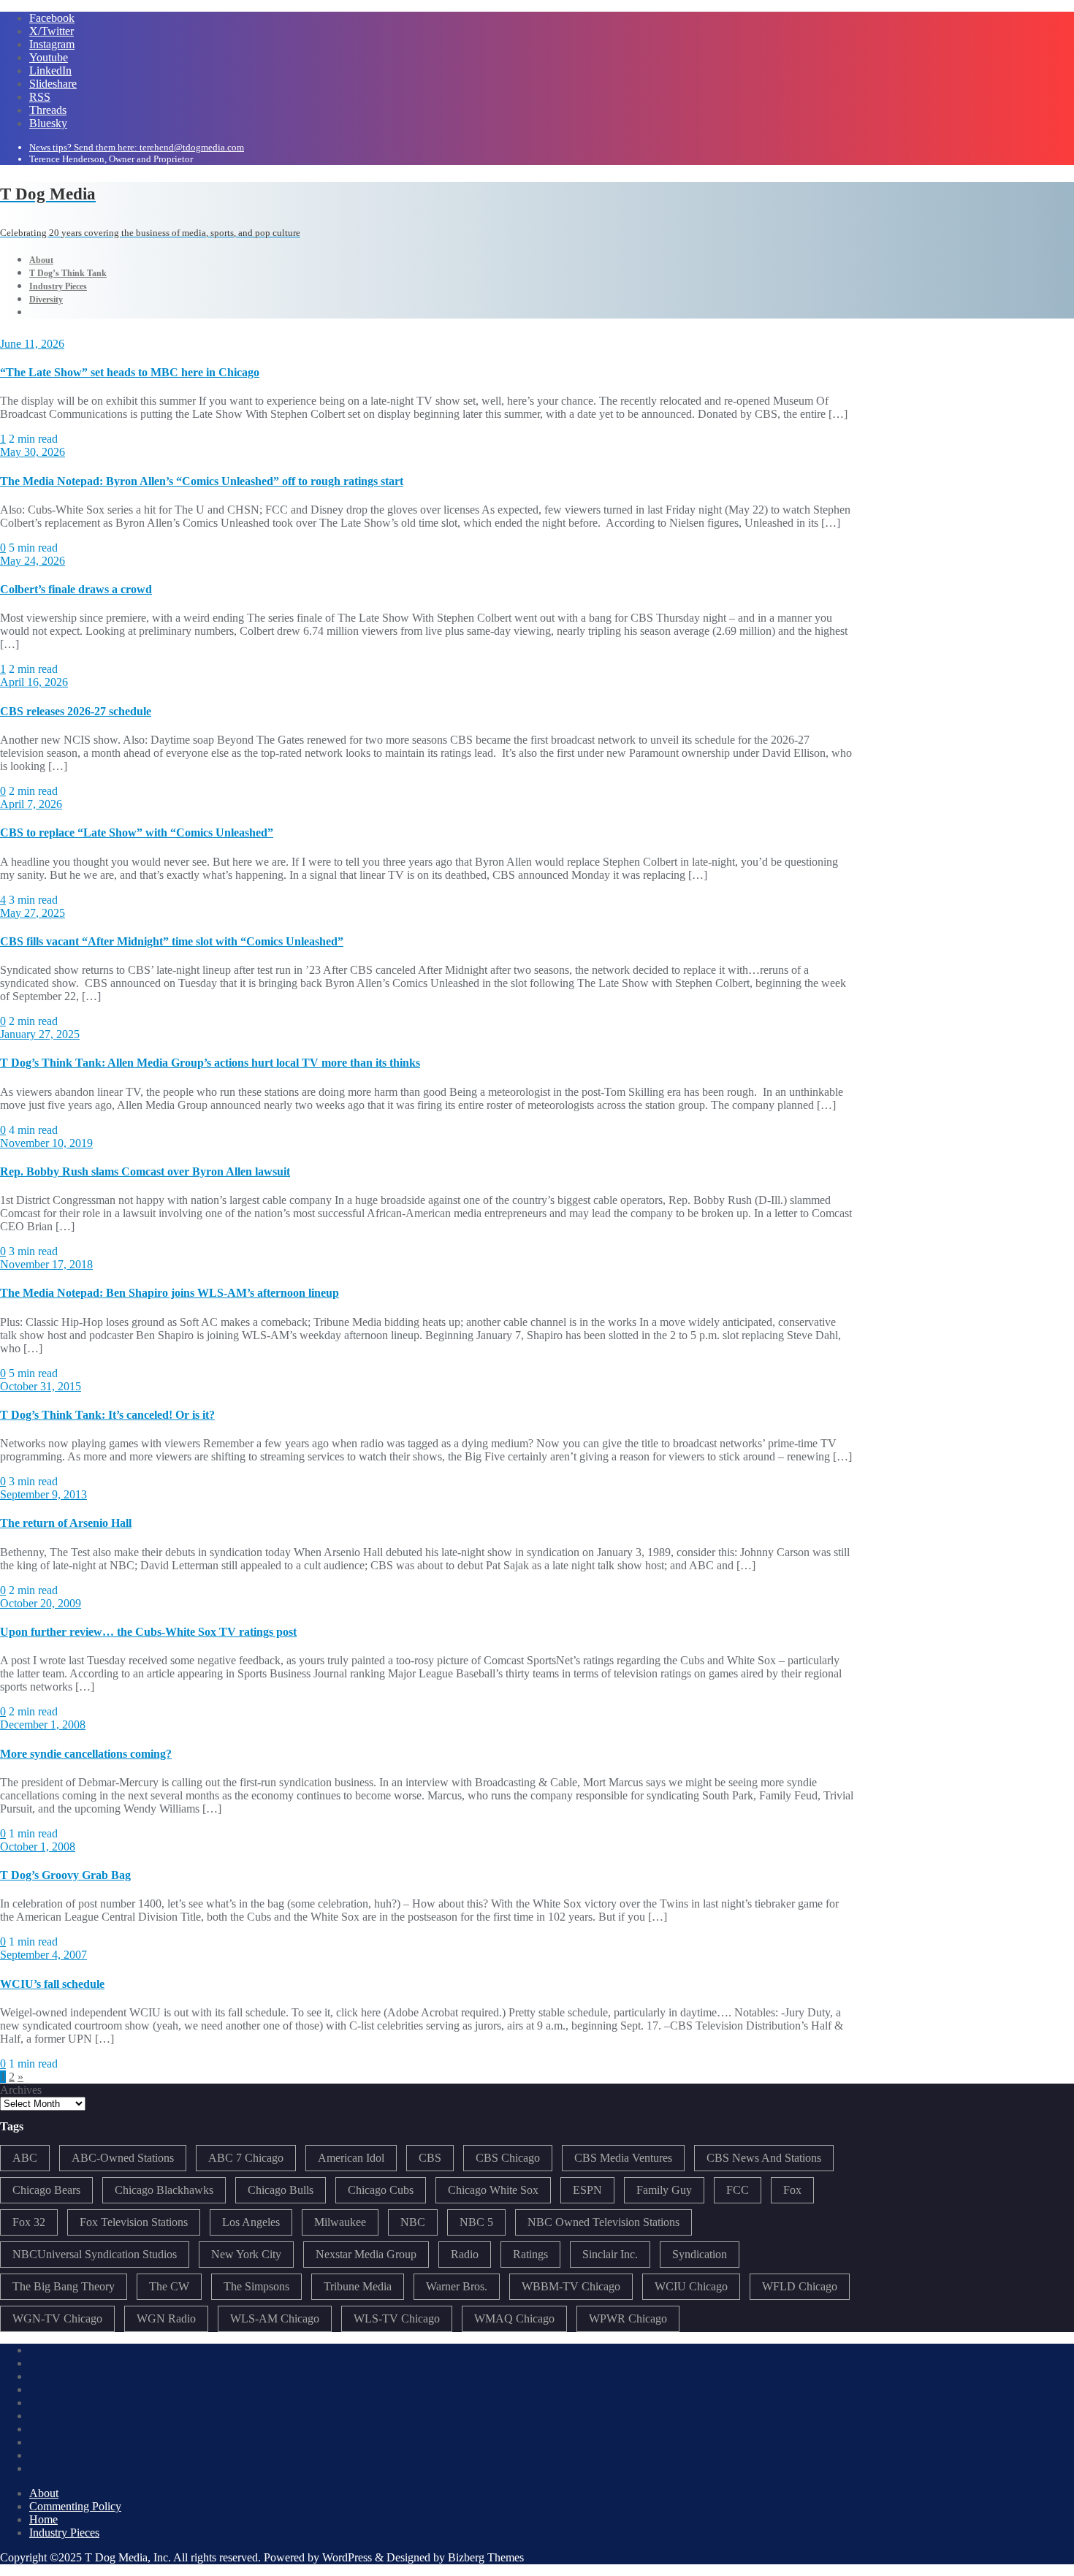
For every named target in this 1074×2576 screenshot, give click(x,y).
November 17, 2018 (46, 1264)
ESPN (587, 2190)
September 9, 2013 (43, 1494)
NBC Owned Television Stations (603, 2222)
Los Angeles (251, 2222)
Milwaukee (340, 2222)
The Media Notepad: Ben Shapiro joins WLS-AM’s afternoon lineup (170, 1293)
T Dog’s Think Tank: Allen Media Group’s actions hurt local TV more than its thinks (210, 1063)
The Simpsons (256, 2286)
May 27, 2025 (33, 913)
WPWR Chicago (628, 2318)
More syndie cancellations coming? (86, 1754)
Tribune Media (358, 2286)
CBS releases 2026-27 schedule (76, 711)
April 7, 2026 (31, 804)
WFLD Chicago (800, 2286)
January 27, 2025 (40, 1034)
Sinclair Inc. (610, 2254)
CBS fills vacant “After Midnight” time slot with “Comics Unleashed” (172, 941)
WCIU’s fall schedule (52, 1984)
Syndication (700, 2254)
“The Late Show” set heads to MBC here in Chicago (130, 372)
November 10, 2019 (46, 1143)
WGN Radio (166, 2318)
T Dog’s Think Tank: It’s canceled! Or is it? (107, 1415)
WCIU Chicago (691, 2286)
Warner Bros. (457, 2286)
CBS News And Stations (764, 2158)
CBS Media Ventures (623, 2158)
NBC (413, 2222)
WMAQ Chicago (514, 2318)
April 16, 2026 (34, 682)
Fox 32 (29, 2222)
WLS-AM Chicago (275, 2318)
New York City (246, 2254)
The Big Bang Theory (64, 2286)
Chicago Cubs (381, 2190)
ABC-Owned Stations (123, 2158)
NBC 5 (476, 2222)
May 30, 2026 (33, 452)
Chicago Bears (46, 2190)
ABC (25, 2158)
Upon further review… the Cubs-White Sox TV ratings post (148, 1632)
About (44, 2493)
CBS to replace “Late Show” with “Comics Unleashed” (137, 832)
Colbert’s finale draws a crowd (76, 589)
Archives (21, 2090)
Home (43, 2519)
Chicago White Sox (493, 2190)
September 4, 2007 (43, 1955)
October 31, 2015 (41, 1386)
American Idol (351, 2158)
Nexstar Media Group (366, 2254)
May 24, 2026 (33, 561)
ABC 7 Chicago (246, 2158)
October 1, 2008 (38, 1847)
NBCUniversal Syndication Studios (95, 2254)
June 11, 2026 (32, 344)
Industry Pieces (64, 2533)
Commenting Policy (75, 2506)
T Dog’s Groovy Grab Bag (65, 1875)
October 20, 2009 (41, 1603)
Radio (465, 2254)
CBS (430, 2158)
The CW (169, 2286)
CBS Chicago (508, 2158)
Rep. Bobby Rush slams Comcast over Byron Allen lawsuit (145, 1171)
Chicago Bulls (281, 2190)
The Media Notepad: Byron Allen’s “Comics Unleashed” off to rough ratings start (202, 481)
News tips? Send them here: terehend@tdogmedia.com (137, 147)
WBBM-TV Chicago (571, 2286)
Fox (792, 2190)
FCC (738, 2190)
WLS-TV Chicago (397, 2318)
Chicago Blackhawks (164, 2190)
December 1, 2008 (43, 1725)
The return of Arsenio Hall (66, 1523)
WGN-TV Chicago (57, 2318)
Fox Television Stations (134, 2222)
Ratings (530, 2254)
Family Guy (664, 2190)
